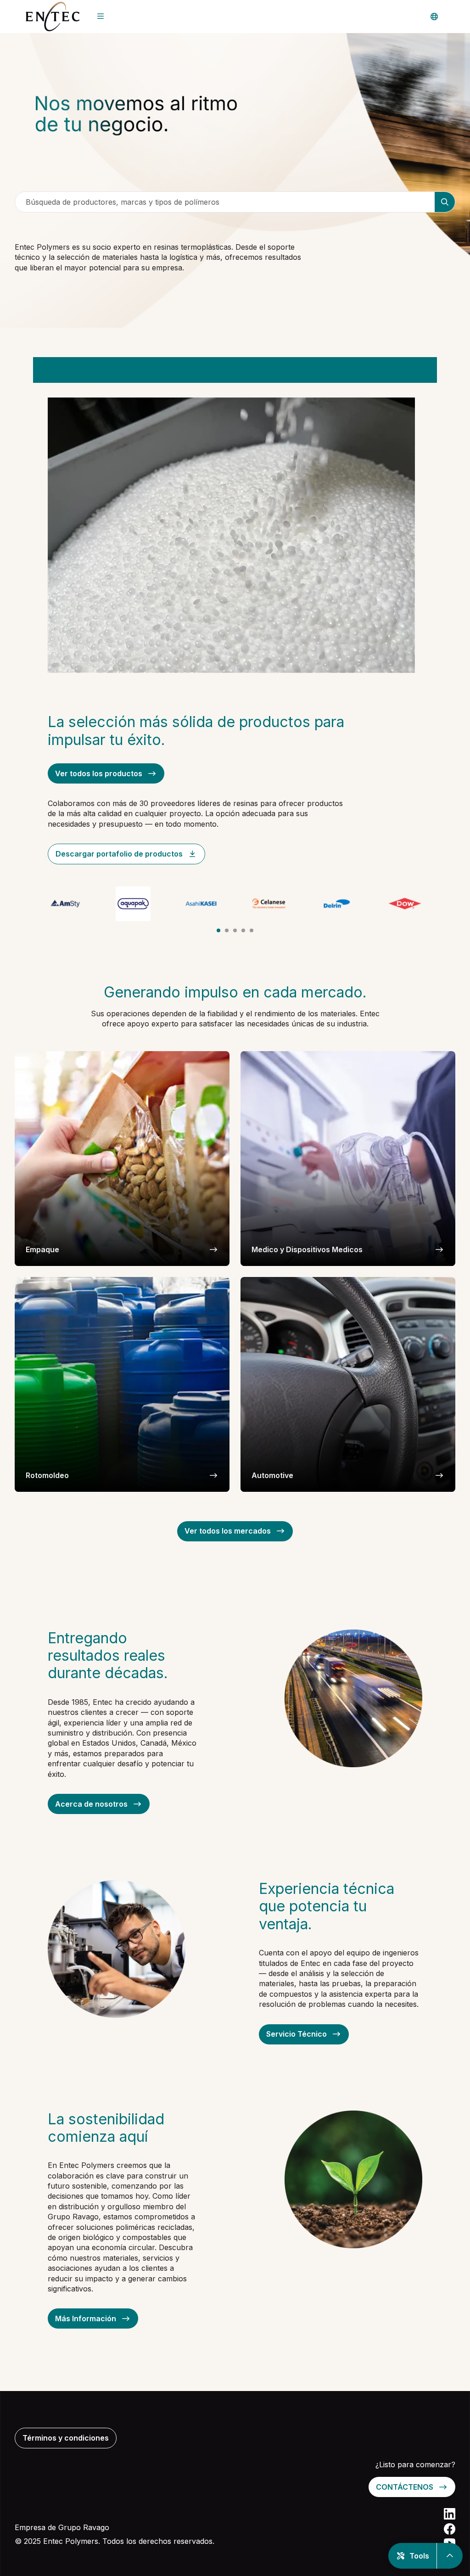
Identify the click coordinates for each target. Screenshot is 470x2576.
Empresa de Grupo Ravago (62, 2527)
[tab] (218, 930)
